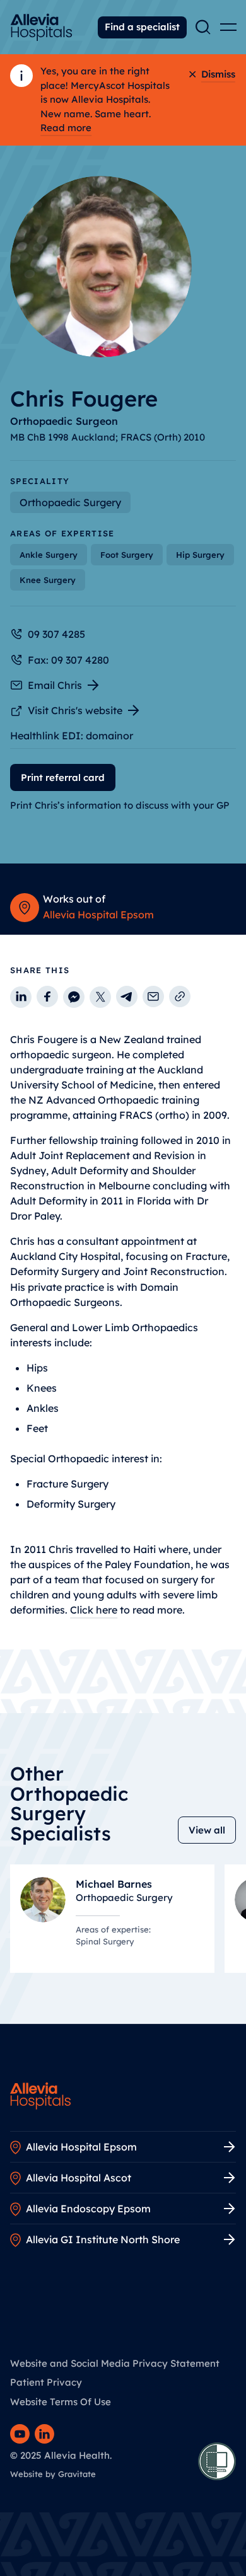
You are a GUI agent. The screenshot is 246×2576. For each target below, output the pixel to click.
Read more (66, 128)
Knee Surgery (48, 580)
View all (207, 1830)
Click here (94, 1610)
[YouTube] (20, 2434)
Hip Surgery (200, 555)
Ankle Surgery (49, 555)
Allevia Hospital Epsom (98, 915)
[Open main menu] (228, 27)
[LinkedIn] (44, 2434)
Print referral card (63, 777)
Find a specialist (142, 27)
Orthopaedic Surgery (70, 502)
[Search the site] (203, 27)
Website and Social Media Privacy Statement (115, 2363)
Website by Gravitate (53, 2474)
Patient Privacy (46, 2382)
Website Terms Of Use (61, 2402)
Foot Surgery (127, 555)
